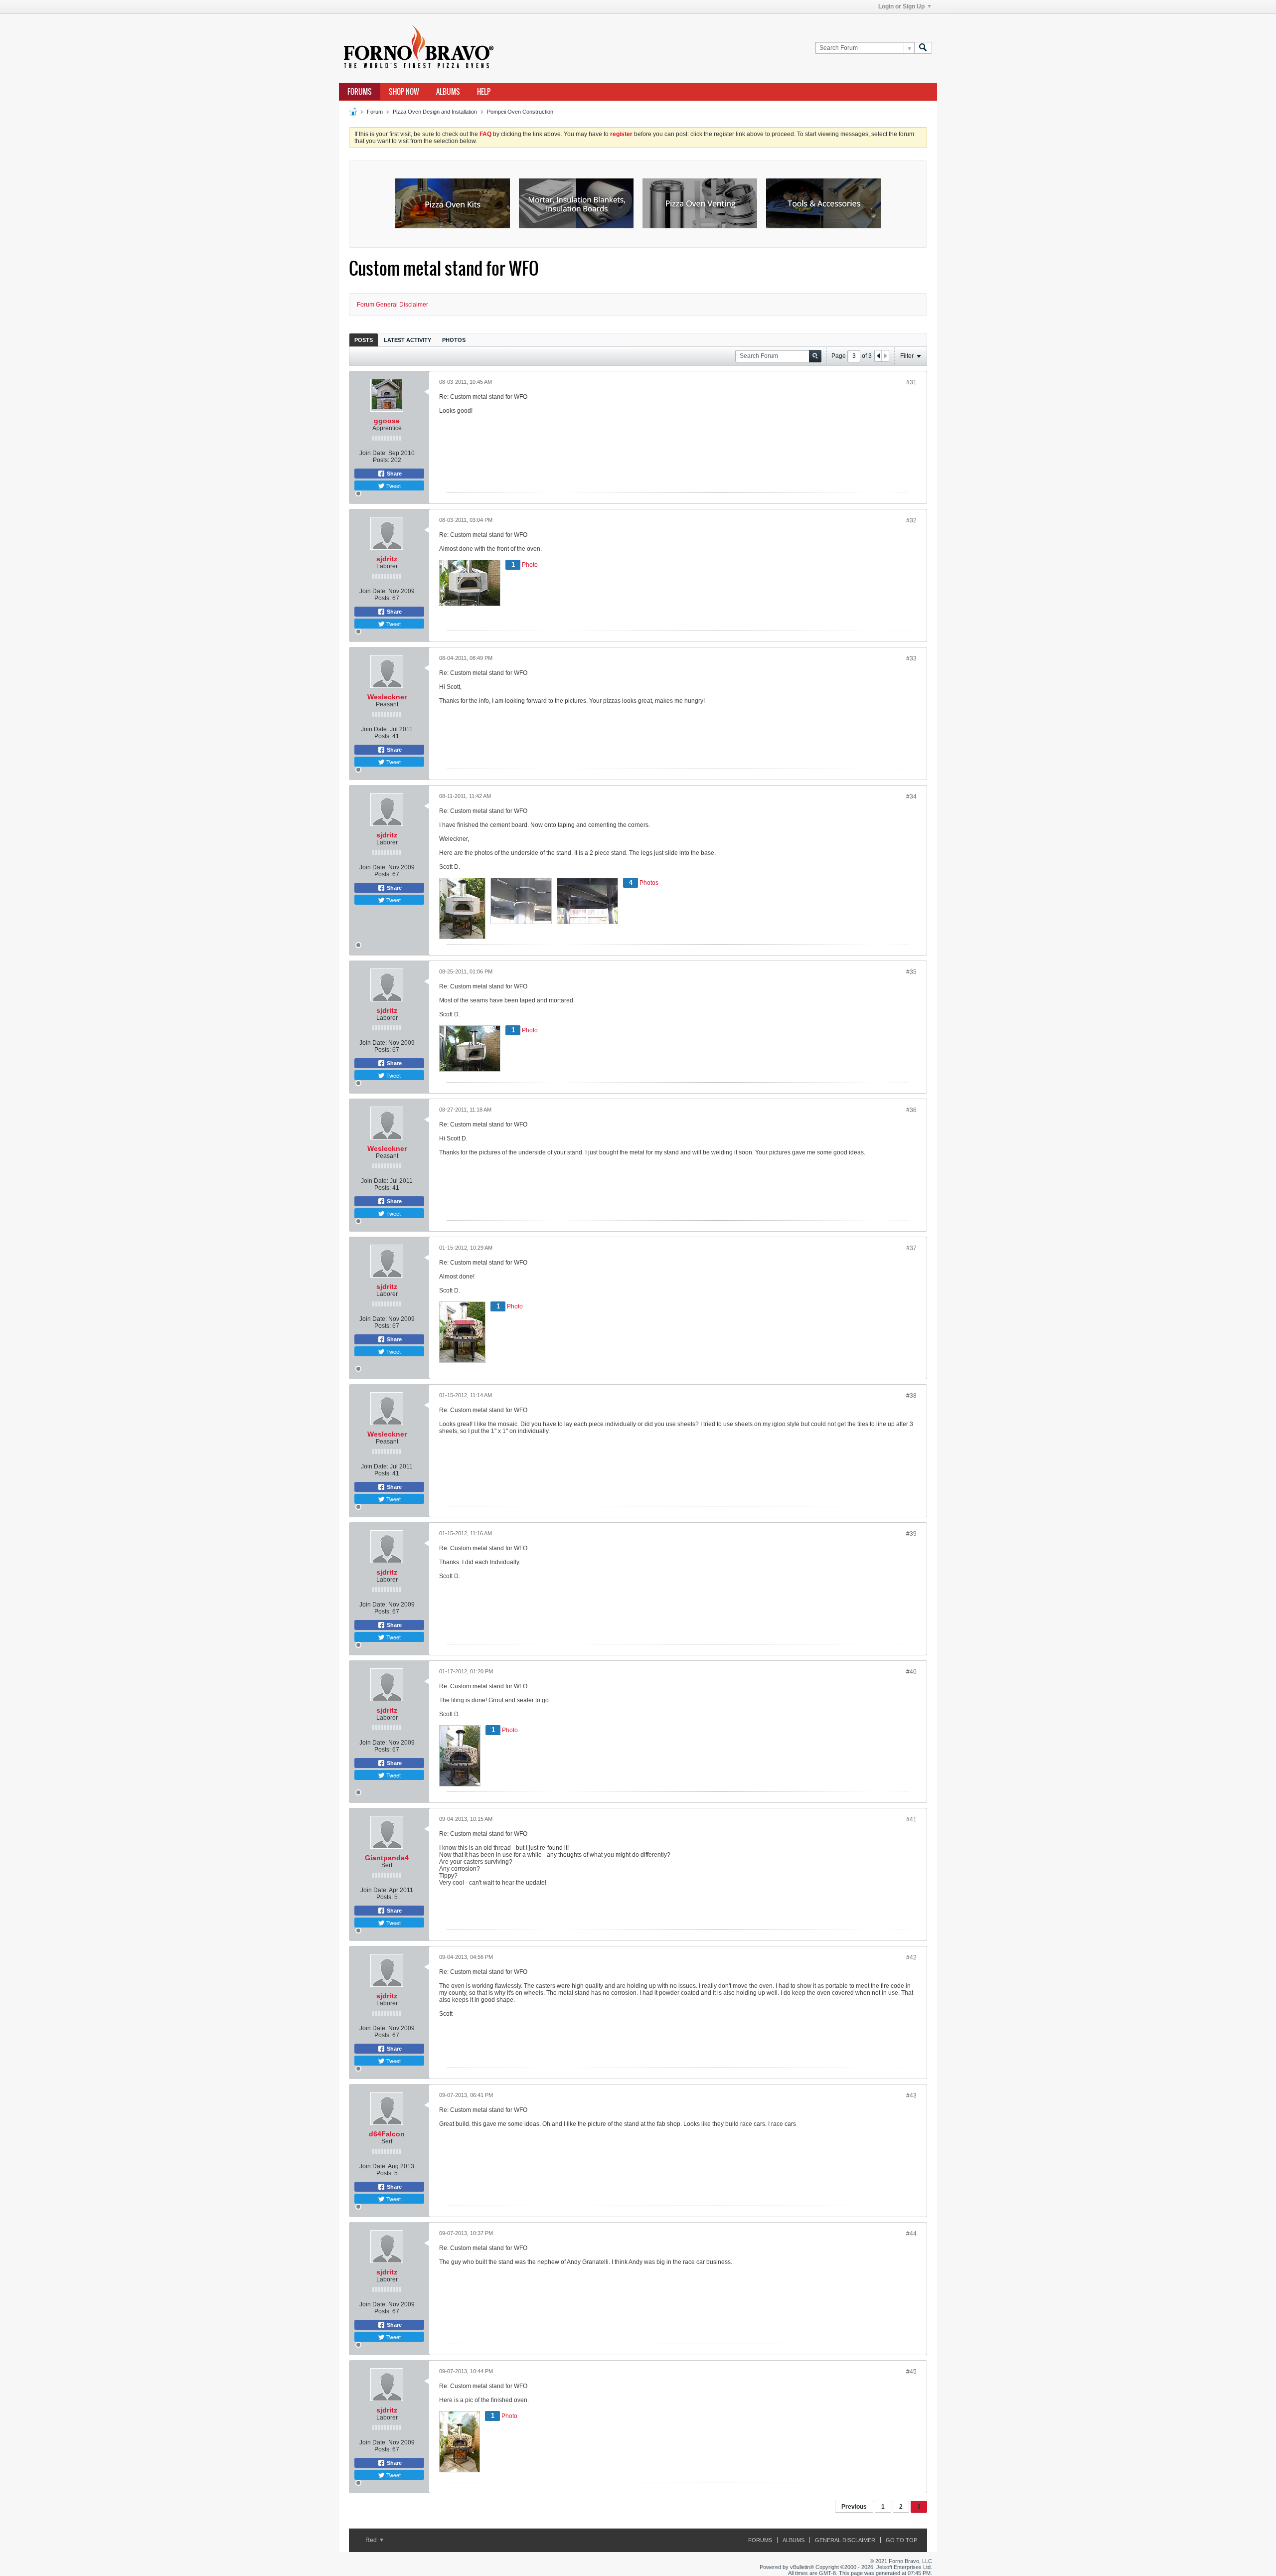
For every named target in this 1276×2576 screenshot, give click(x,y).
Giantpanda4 (387, 1858)
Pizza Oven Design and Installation (435, 112)
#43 (911, 2095)
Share (394, 474)
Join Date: (373, 453)
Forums (360, 92)
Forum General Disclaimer (393, 305)
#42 (911, 1957)
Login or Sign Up (901, 6)
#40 (911, 1672)
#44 (911, 2234)
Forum (375, 112)
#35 (911, 972)
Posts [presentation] (364, 340)
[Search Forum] (923, 48)
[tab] (364, 340)
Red (372, 2540)
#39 (911, 1534)
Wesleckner (387, 697)
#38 (911, 1396)
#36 (911, 1110)
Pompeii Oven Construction (520, 112)
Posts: (381, 460)
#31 (911, 382)
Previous (854, 2507)
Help (484, 92)
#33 (911, 658)
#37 (911, 1248)
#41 (911, 1819)
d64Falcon (387, 2134)
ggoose (387, 421)
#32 (911, 520)
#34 (911, 797)
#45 (911, 2372)
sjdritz (387, 559)
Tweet (393, 485)
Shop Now (404, 92)
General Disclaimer (845, 2540)
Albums (448, 92)
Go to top (901, 2540)
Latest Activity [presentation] (407, 340)
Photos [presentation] (454, 340)
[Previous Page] (878, 356)
